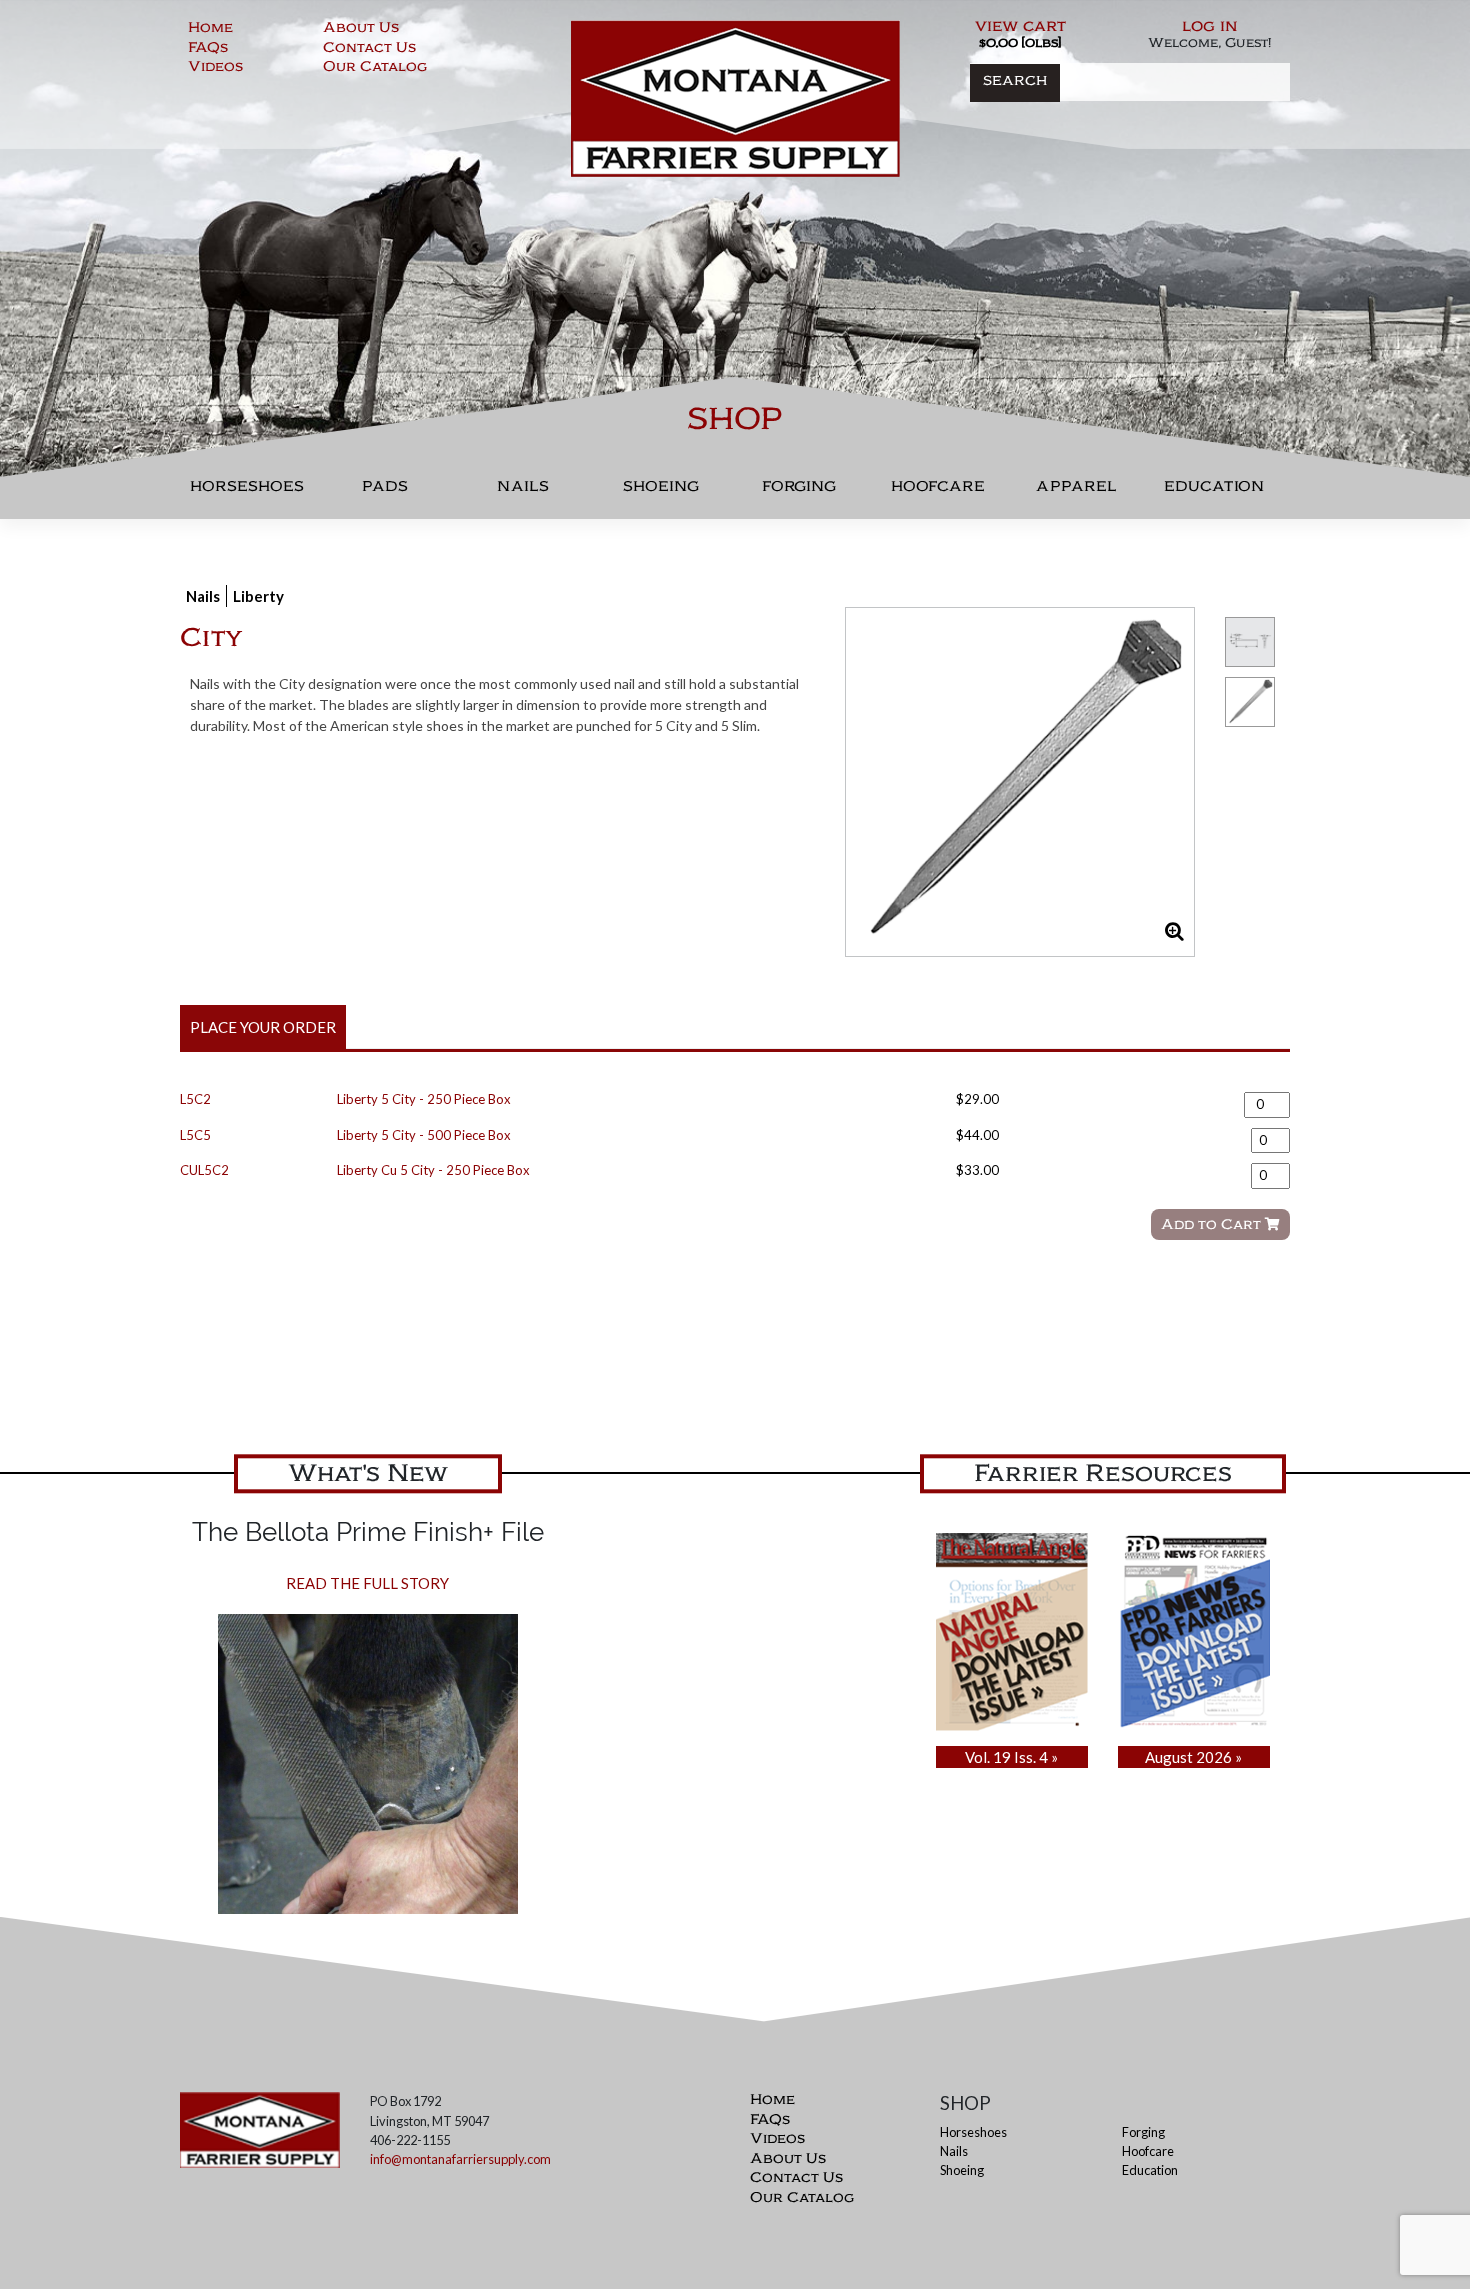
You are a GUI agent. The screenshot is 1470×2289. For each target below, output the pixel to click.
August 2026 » (1193, 1757)
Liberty (258, 596)
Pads (385, 491)
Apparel (1076, 491)
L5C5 (195, 1135)
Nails (523, 491)
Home (210, 30)
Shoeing (661, 491)
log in (1210, 28)
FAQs (208, 50)
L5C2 (195, 1099)
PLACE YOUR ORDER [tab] (263, 1027)
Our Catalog (375, 69)
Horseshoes (247, 491)
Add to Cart (1213, 1226)
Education (1214, 491)
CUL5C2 (204, 1170)
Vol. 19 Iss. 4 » (1011, 1757)
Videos (215, 69)
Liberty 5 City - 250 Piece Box (424, 1099)
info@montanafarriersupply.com (460, 2159)
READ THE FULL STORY (367, 1583)
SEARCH (1015, 82)
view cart (1020, 28)
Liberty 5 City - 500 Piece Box (424, 1135)
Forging (799, 491)
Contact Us (369, 50)
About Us (361, 30)
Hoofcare (938, 491)
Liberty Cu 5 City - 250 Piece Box (433, 1170)
